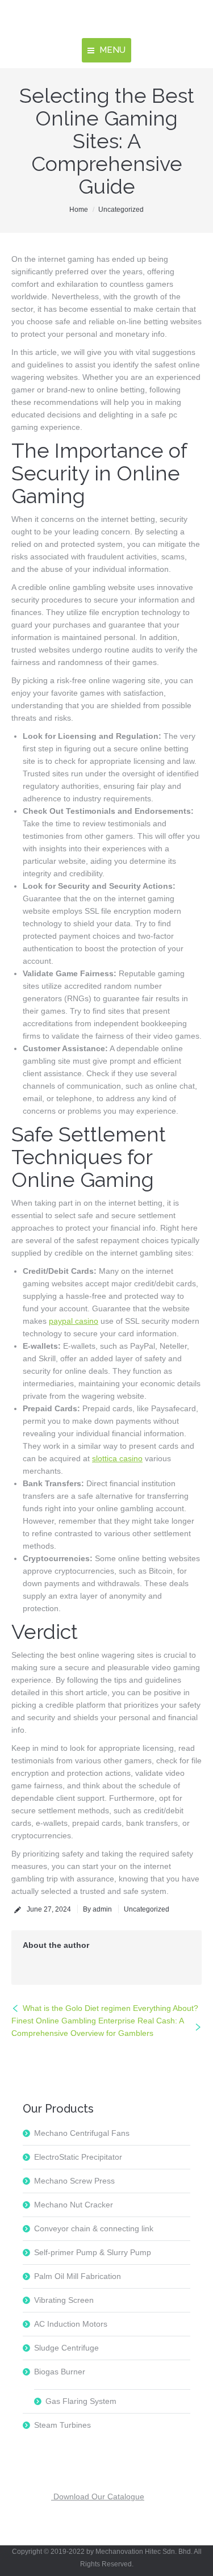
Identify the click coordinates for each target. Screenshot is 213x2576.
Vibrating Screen (64, 2300)
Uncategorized (121, 210)
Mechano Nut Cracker (74, 2205)
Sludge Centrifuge (66, 2348)
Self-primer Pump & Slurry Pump (93, 2252)
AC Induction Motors (71, 2324)
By (97, 1909)
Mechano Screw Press (74, 2181)
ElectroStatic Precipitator (78, 2157)
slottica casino (117, 1458)
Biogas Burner (60, 2372)
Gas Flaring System (81, 2401)
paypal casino (74, 1321)
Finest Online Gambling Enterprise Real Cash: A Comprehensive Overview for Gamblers (98, 2027)
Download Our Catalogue (98, 2496)
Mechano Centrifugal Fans (82, 2133)
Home (79, 210)
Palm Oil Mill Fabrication (78, 2276)
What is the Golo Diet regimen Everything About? (110, 2008)
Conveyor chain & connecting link (94, 2228)
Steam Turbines (62, 2425)
